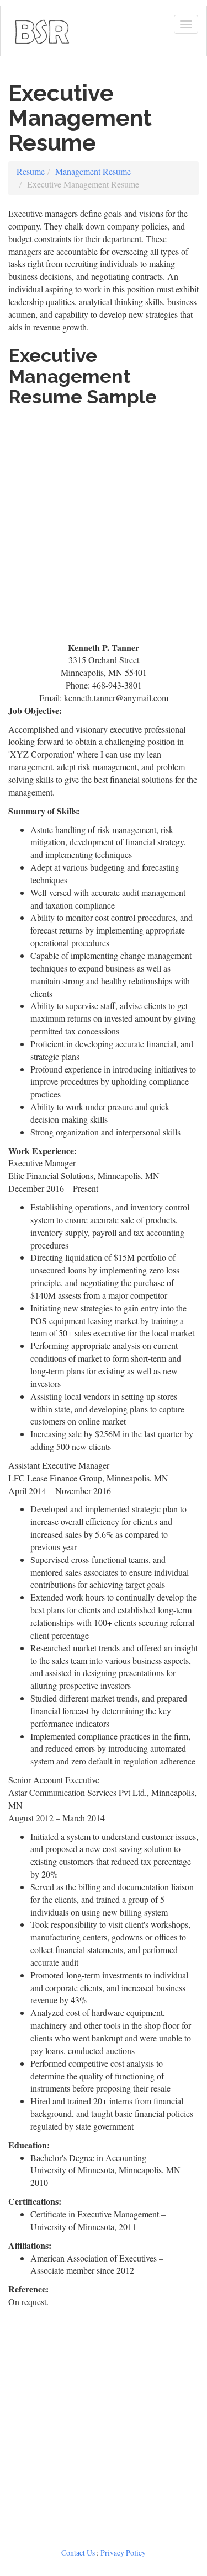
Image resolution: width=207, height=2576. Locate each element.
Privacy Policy (123, 2553)
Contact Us (78, 2553)
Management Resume (93, 171)
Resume (31, 171)
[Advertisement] (104, 536)
